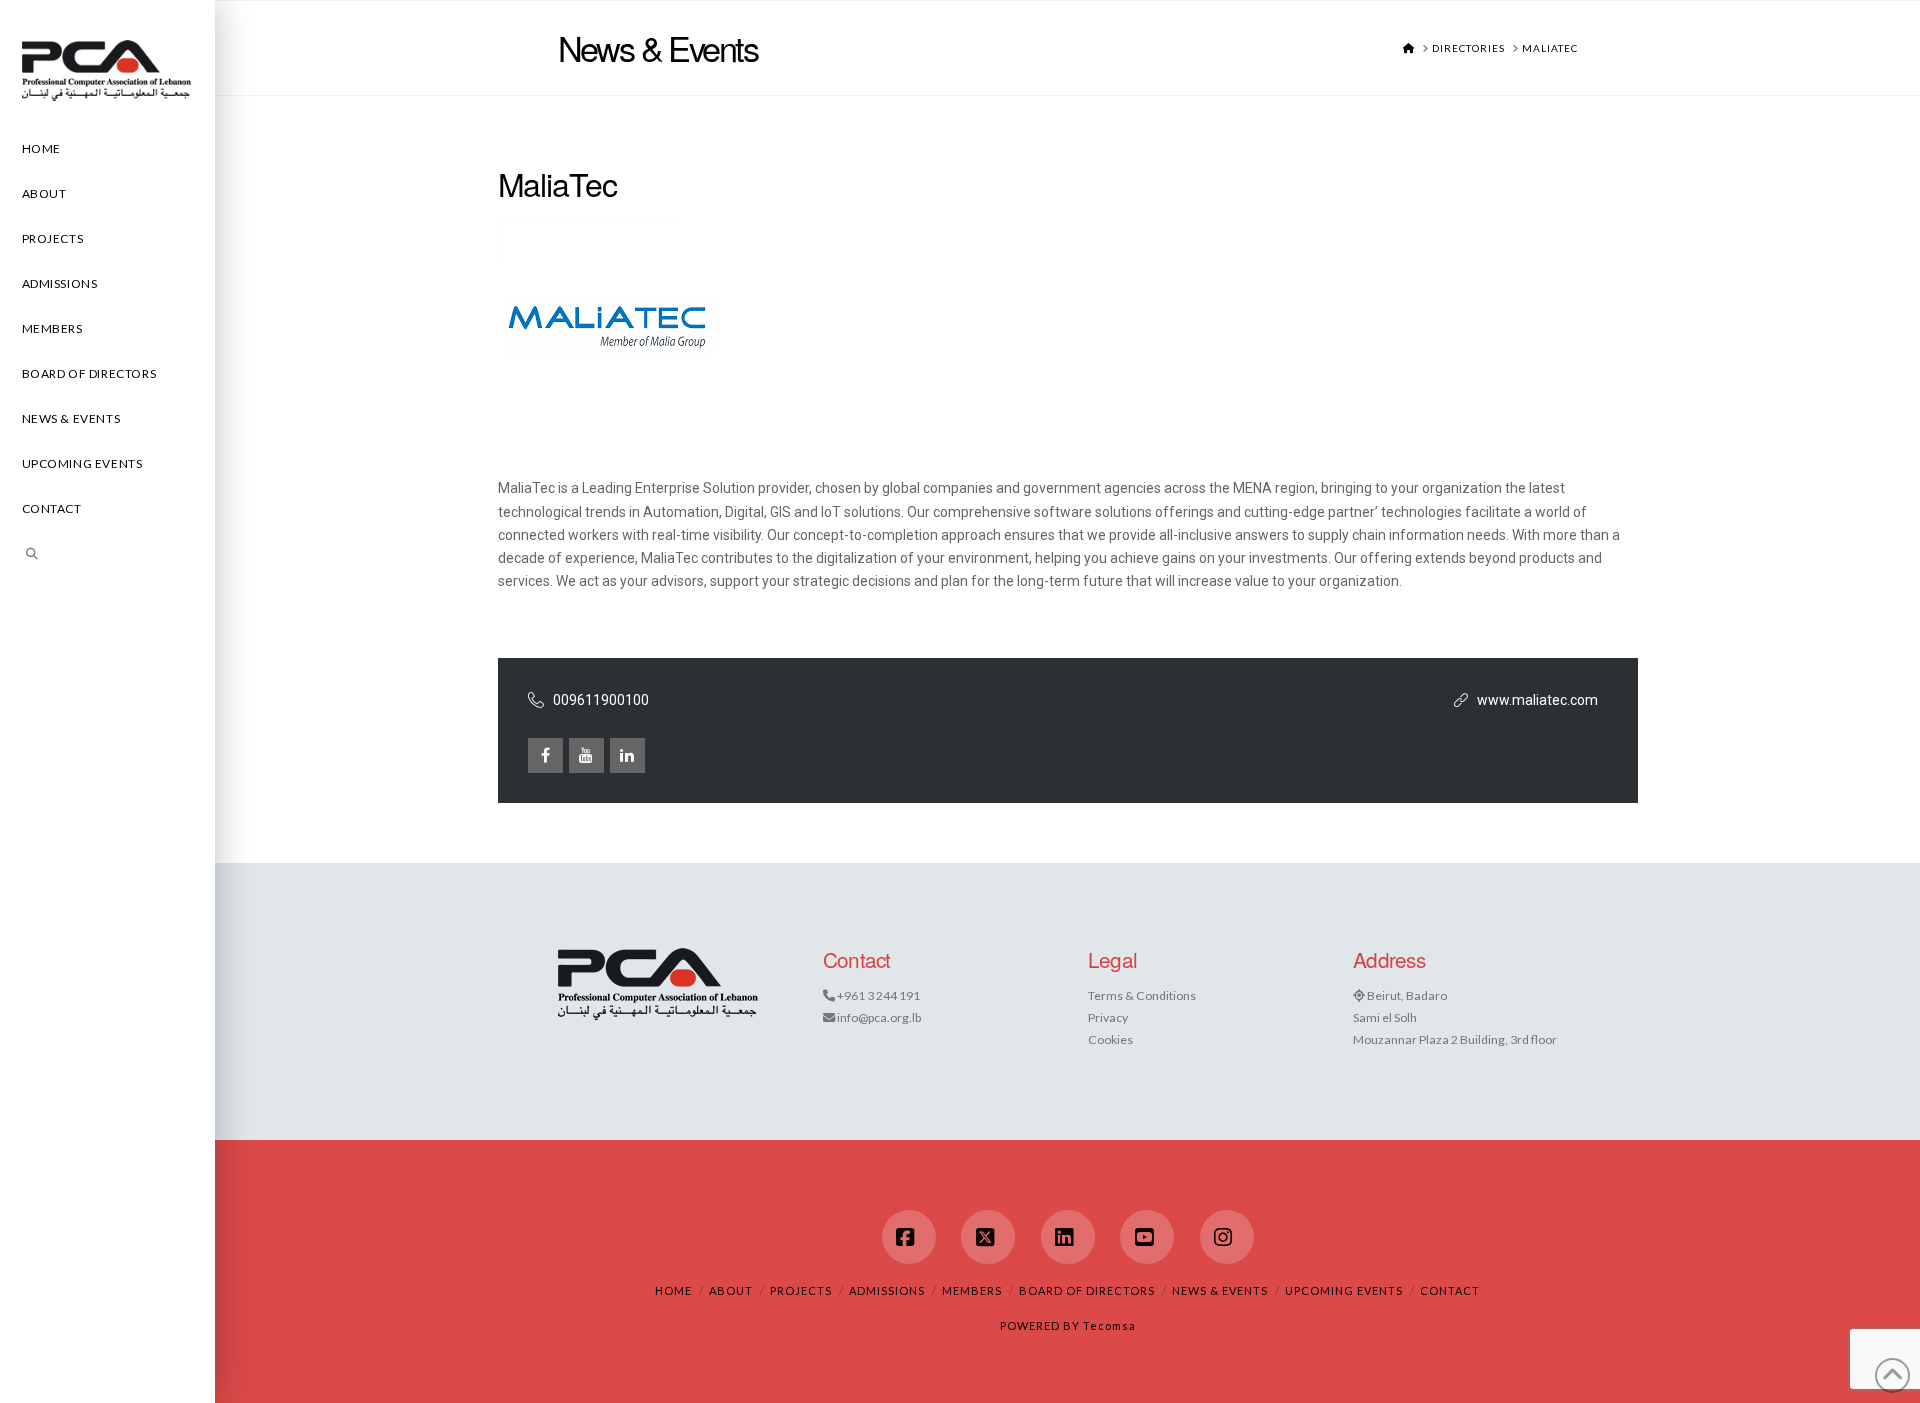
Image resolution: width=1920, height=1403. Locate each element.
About (731, 1290)
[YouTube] (1147, 1237)
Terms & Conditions (1142, 995)
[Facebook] (909, 1237)
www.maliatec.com (1537, 700)
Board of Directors (1087, 1290)
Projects (801, 1290)
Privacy (1108, 1017)
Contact (1450, 1290)
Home (673, 1290)
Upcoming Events (1344, 1290)
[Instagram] (1227, 1237)
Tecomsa (1109, 1325)
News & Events (1220, 1290)
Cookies (1110, 1039)
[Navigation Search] (107, 556)
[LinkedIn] (1068, 1237)
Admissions (887, 1290)
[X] (988, 1237)
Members (972, 1290)
